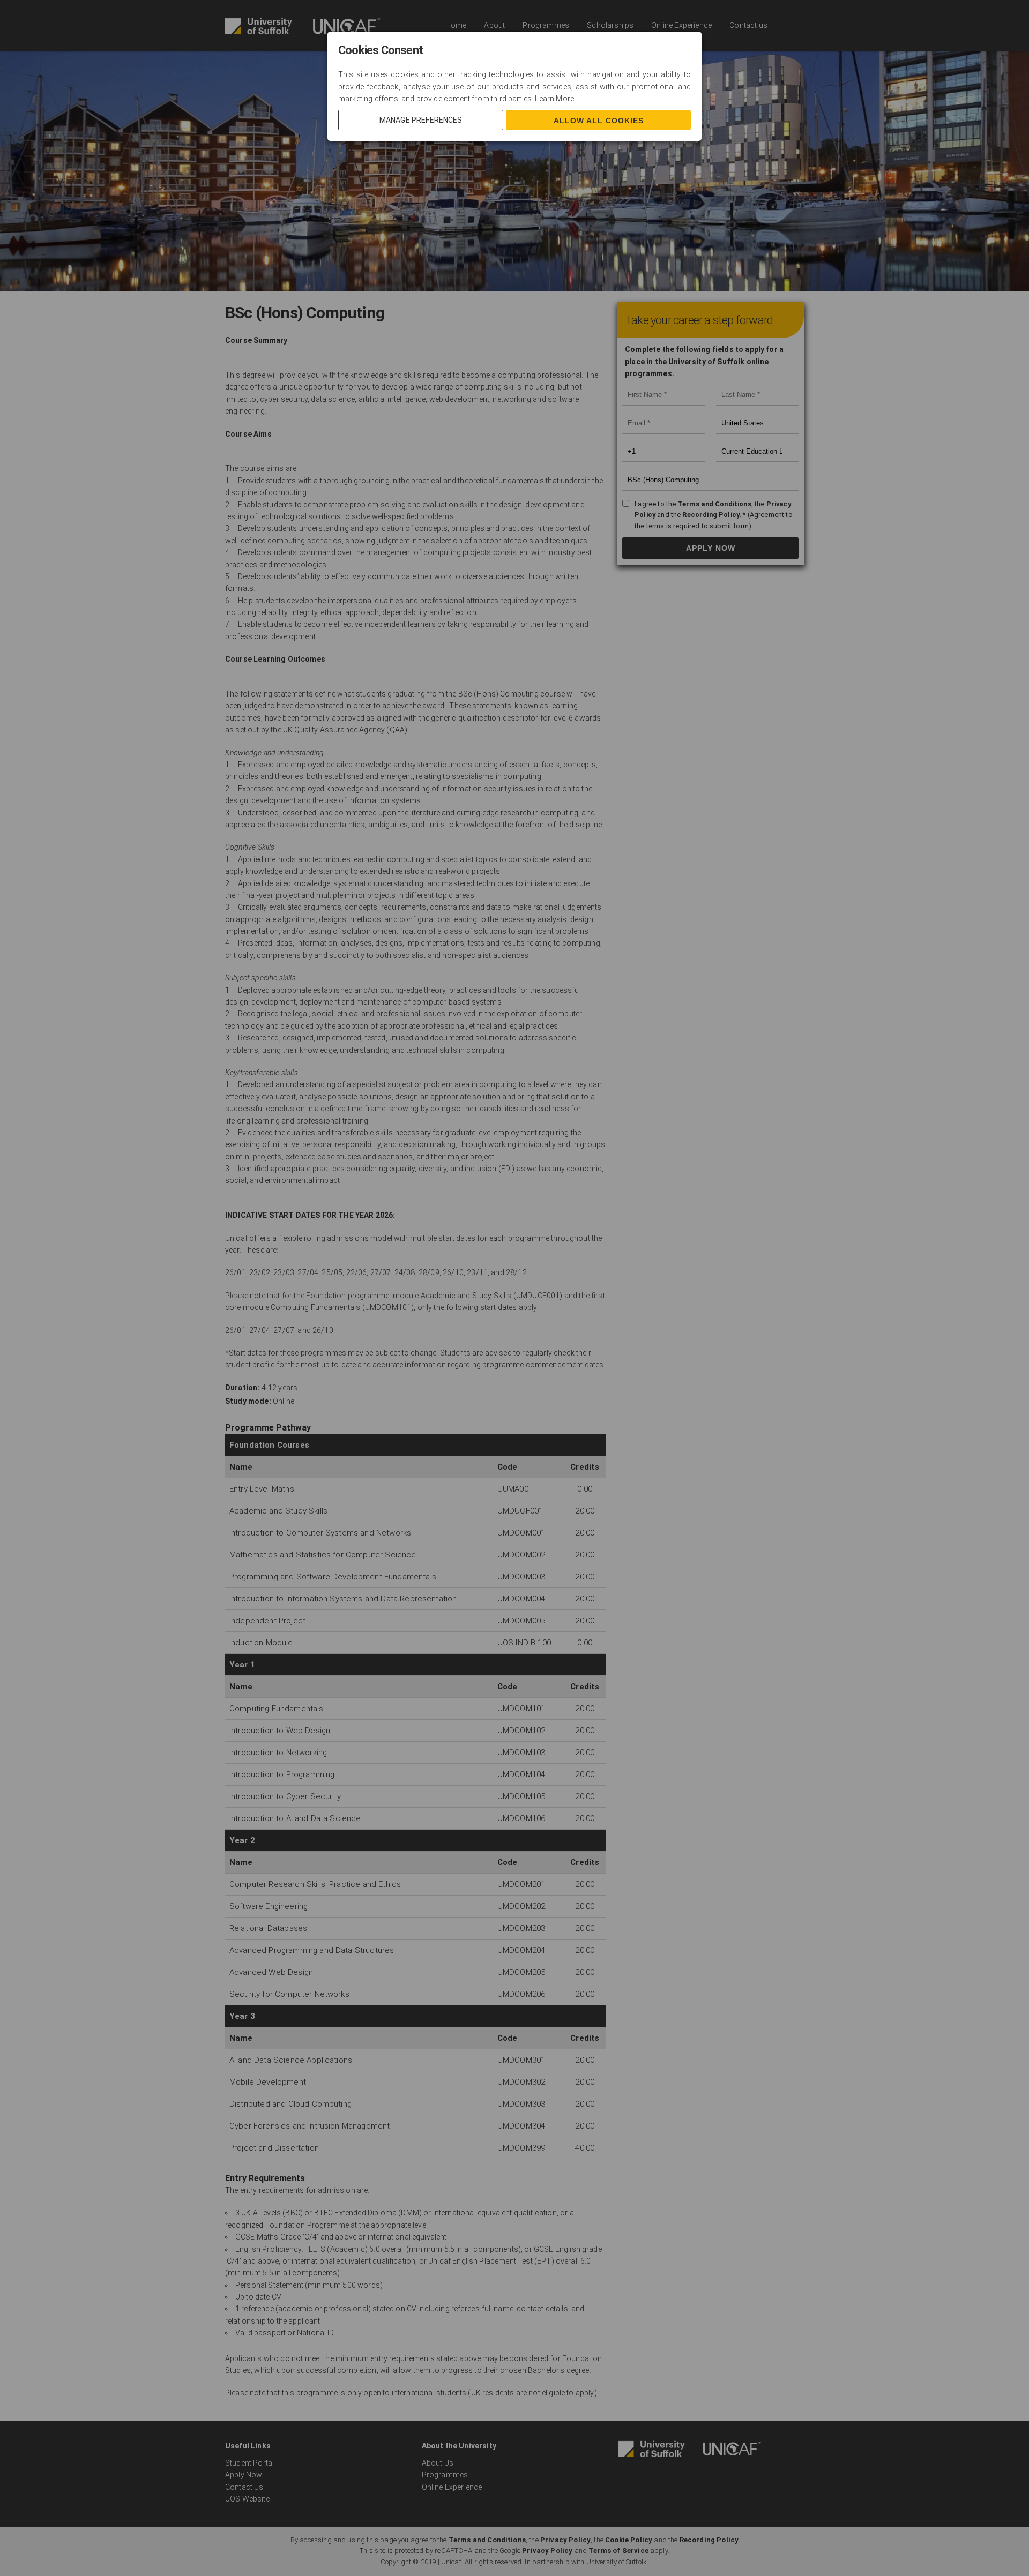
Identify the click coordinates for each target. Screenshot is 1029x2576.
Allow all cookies (599, 121)
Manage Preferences (421, 120)
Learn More (554, 99)
